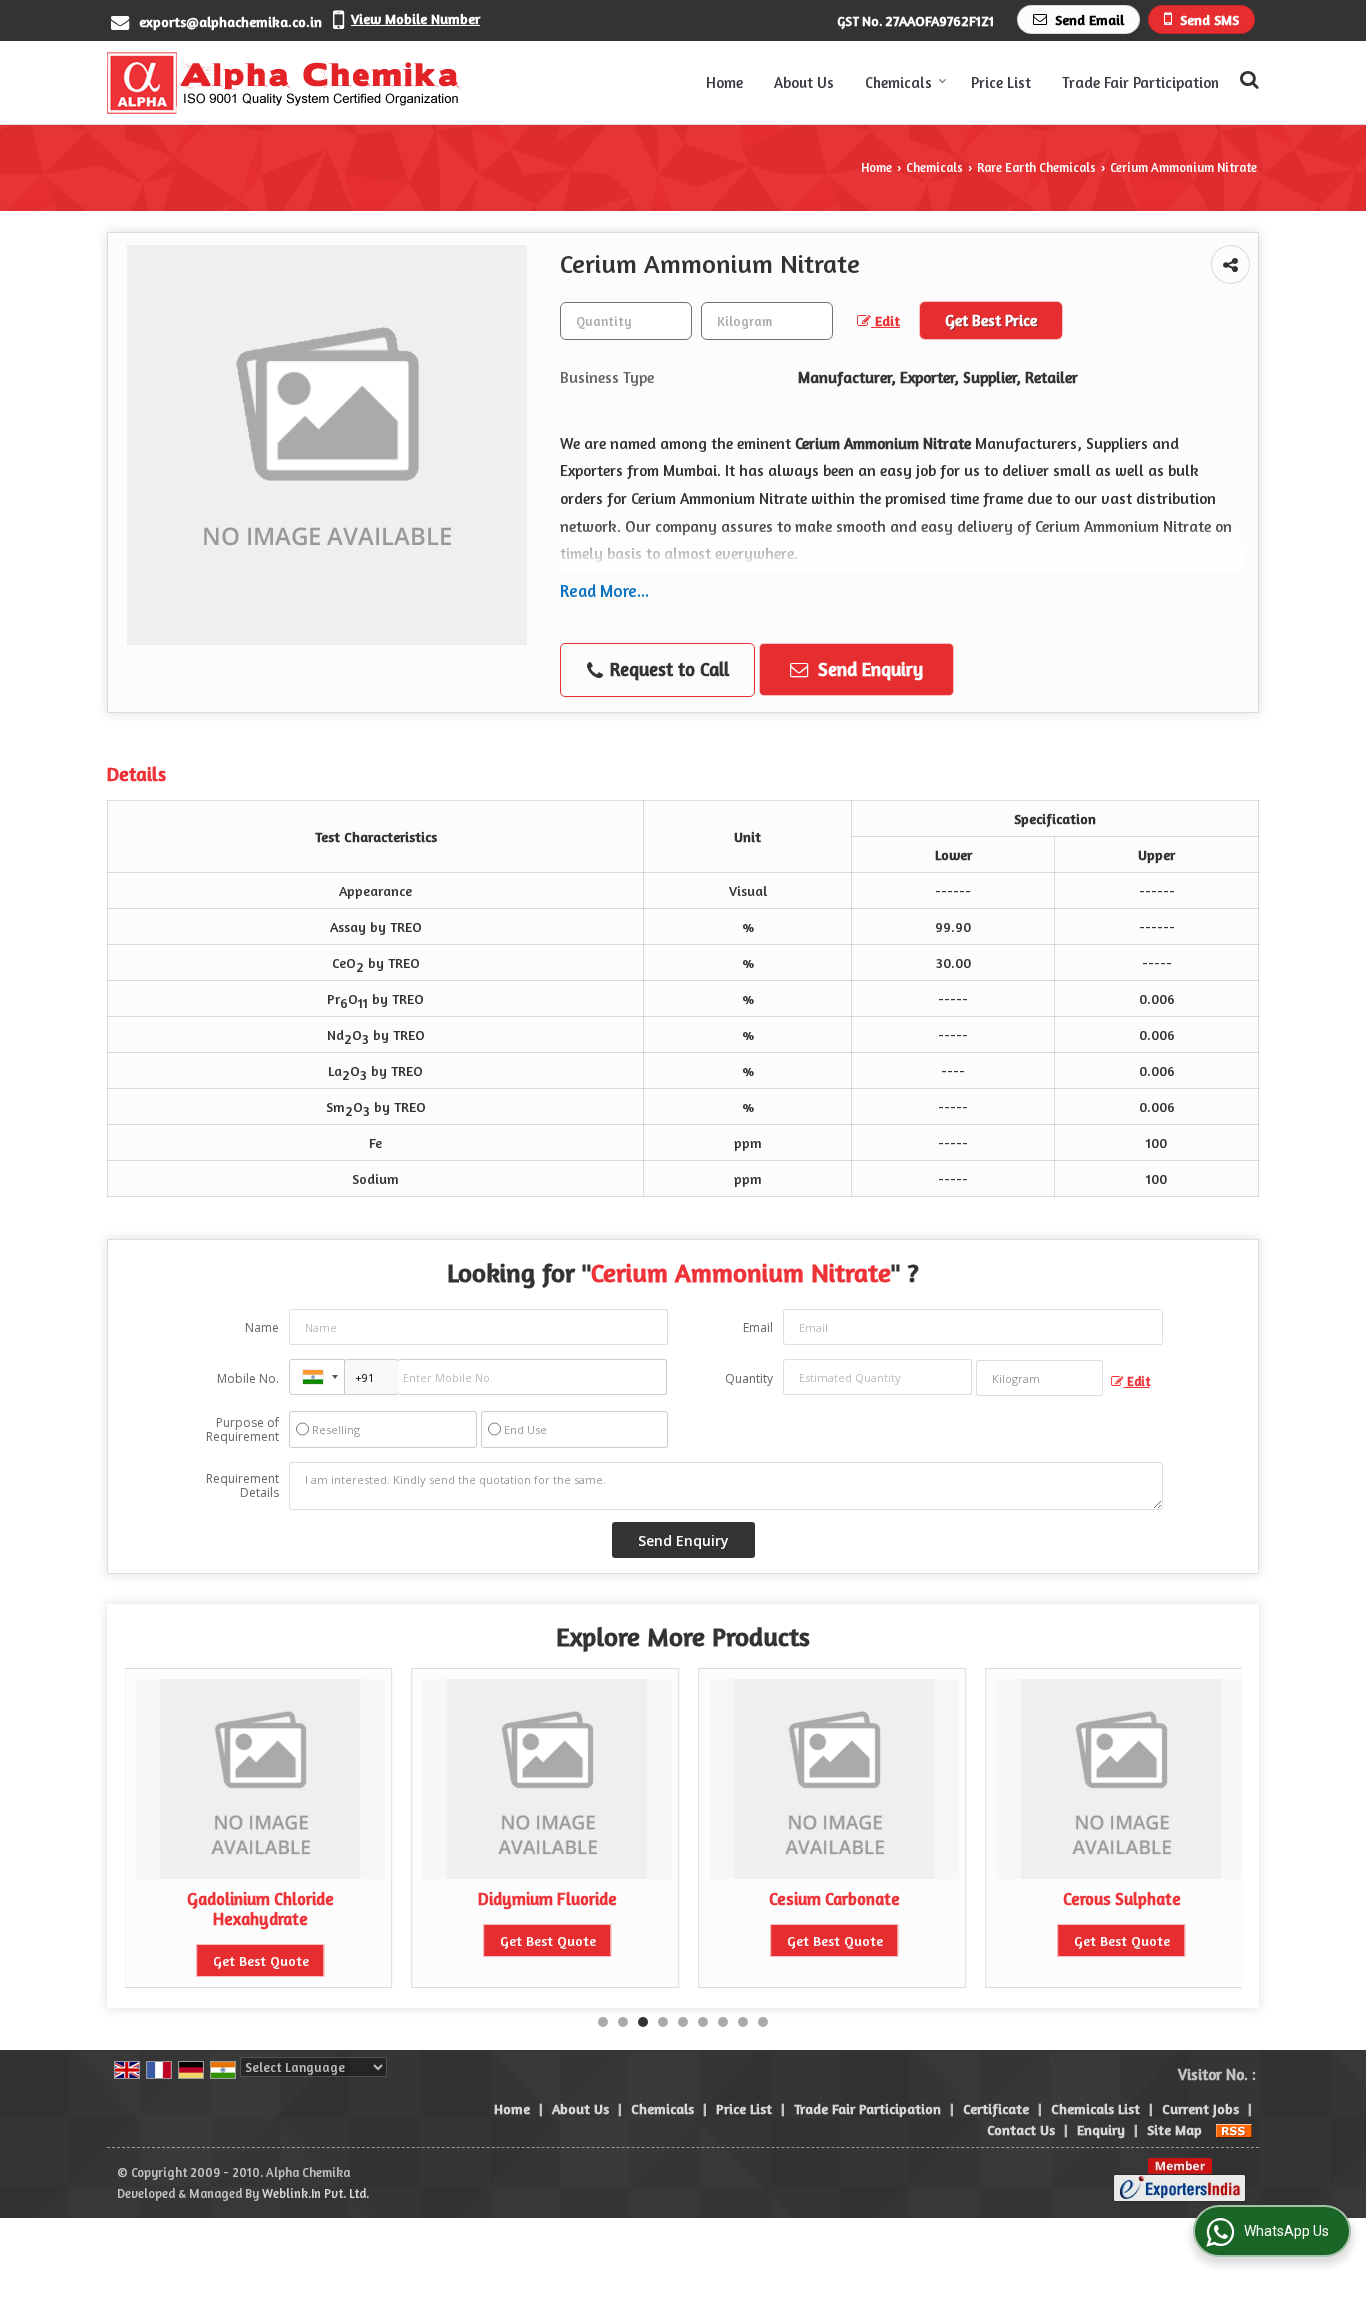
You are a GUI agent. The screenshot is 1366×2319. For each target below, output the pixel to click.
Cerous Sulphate (1122, 1899)
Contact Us (1021, 2129)
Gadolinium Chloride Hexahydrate (260, 1909)
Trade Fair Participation (1140, 82)
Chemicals (898, 82)
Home (724, 82)
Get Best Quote (261, 1960)
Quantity (749, 1378)
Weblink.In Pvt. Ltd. (315, 2193)
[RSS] (1234, 2129)
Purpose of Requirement (242, 1430)
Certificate (996, 2108)
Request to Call (667, 669)
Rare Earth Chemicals (1036, 167)
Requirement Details (242, 1486)
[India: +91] (317, 1377)
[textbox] (767, 321)
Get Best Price (991, 320)
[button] (415, 18)
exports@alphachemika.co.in (230, 21)
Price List (1001, 82)
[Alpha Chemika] (284, 82)
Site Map (1174, 2129)
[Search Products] (1246, 79)
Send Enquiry (868, 669)
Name (262, 1327)
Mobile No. (248, 1378)
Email (758, 1327)
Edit (885, 320)
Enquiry (1101, 2129)
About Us (804, 82)
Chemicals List (1095, 2108)
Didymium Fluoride (547, 1899)
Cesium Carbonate (834, 1899)
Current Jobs (1200, 2108)
